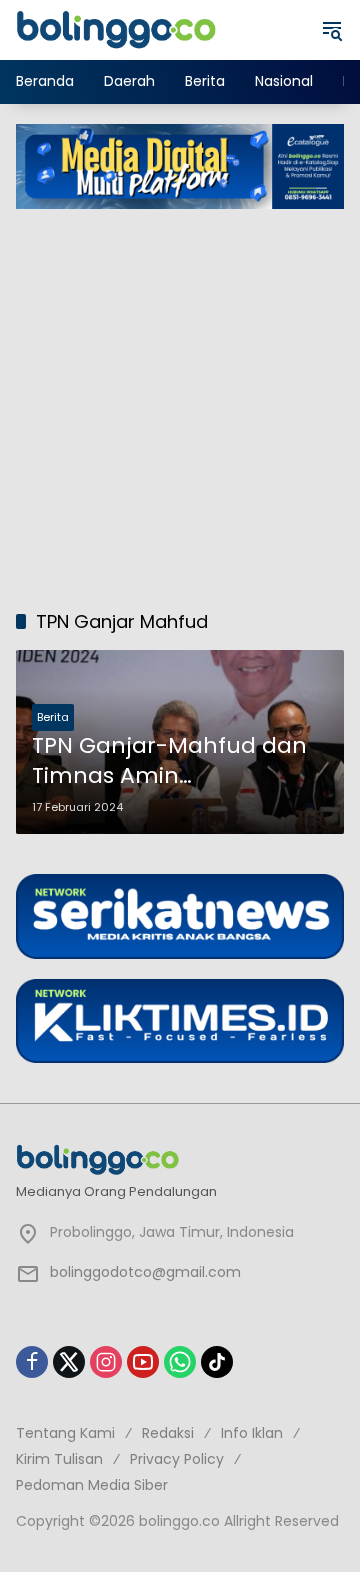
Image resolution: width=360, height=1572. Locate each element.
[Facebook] (32, 1362)
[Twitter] (69, 1362)
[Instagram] (106, 1362)
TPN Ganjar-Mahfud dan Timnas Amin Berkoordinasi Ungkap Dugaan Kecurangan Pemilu (169, 762)
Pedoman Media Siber (92, 1485)
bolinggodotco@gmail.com (145, 1272)
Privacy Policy (177, 1459)
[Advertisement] (180, 399)
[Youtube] (143, 1362)
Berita (53, 717)
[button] (332, 30)
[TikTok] (217, 1362)
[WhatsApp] (180, 1362)
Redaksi (168, 1433)
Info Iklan (252, 1433)
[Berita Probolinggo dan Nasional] (116, 29)
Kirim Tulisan (59, 1459)
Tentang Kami (65, 1433)
